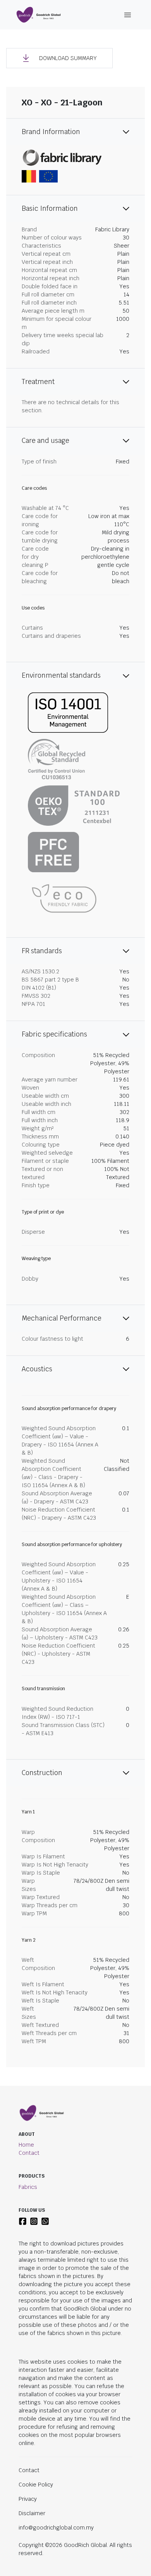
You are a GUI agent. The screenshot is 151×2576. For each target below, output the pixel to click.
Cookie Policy (36, 2485)
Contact (29, 2153)
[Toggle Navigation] (128, 15)
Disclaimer (32, 2513)
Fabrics (28, 2187)
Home (26, 2145)
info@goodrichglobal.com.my (56, 2528)
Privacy (28, 2499)
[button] (59, 58)
